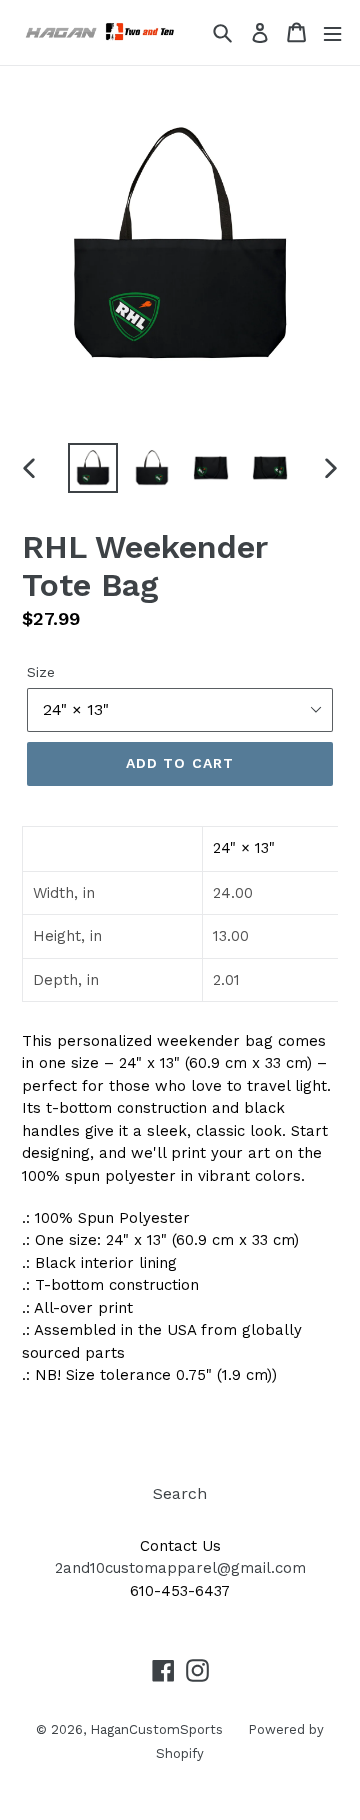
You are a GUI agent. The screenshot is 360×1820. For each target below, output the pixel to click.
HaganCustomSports (156, 1729)
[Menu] (332, 32)
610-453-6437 (180, 1591)
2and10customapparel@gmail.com (180, 1568)
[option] (92, 468)
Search (180, 1493)
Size (41, 672)
